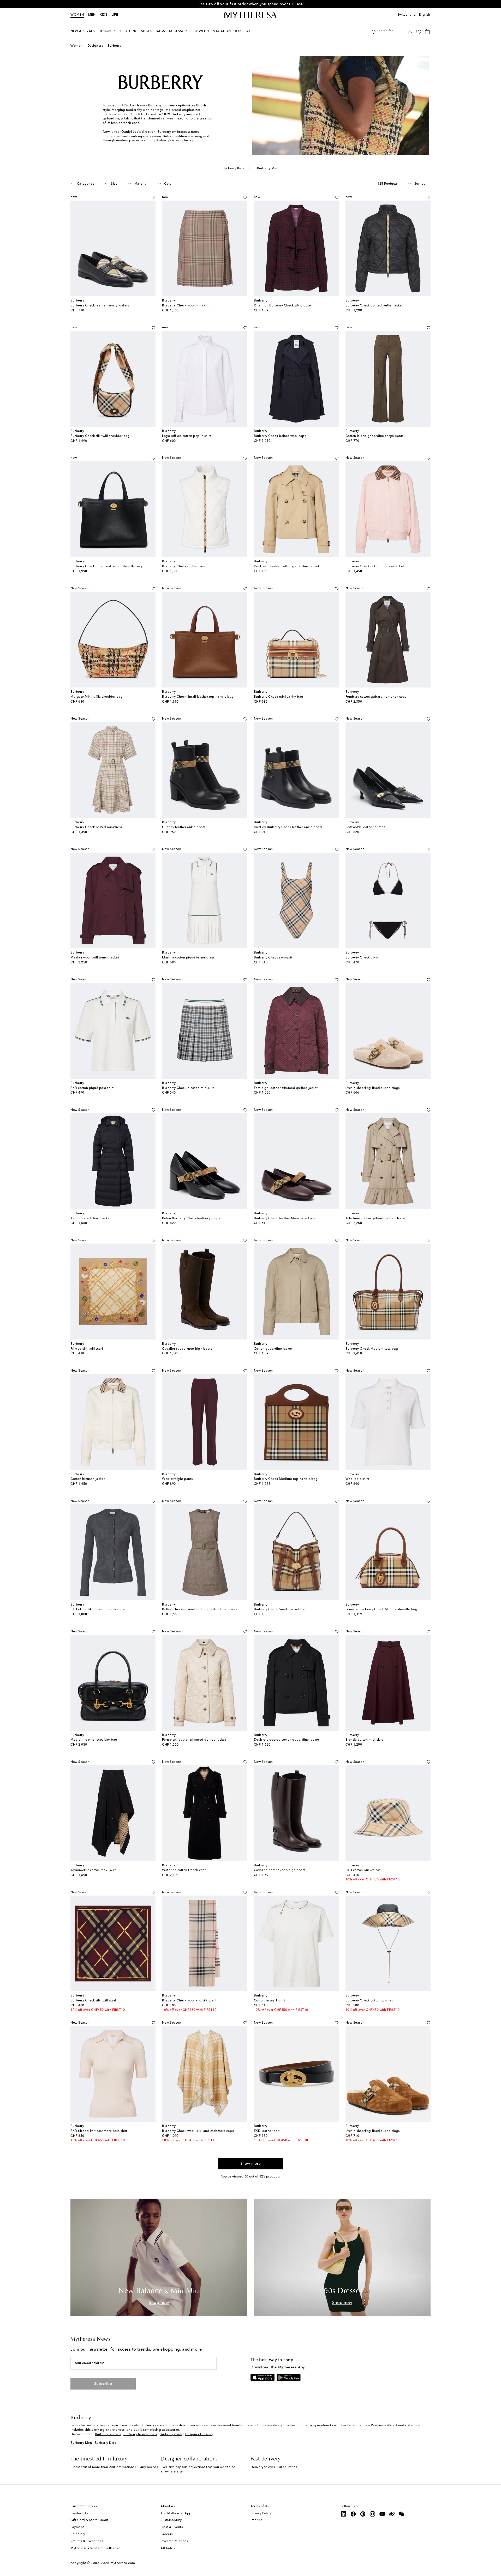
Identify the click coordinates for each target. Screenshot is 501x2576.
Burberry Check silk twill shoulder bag (100, 436)
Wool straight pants (177, 1479)
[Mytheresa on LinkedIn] (344, 2514)
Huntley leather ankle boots (184, 827)
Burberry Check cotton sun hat (369, 2001)
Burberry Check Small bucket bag (280, 1609)
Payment (77, 2527)
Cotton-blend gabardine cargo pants (375, 436)
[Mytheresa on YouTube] (382, 2514)
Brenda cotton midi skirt (364, 1740)
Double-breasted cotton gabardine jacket (287, 566)
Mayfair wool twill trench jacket (95, 958)
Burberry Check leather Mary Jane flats (284, 1218)
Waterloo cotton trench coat (184, 1870)
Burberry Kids (233, 168)
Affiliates (168, 2548)
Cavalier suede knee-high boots (187, 1349)
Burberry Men (268, 168)
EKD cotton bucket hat (363, 1870)
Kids (103, 15)
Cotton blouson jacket (88, 1479)
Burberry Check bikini (362, 958)
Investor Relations (174, 2541)
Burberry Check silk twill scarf (93, 2001)
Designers (95, 46)
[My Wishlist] (419, 32)
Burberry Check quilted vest (184, 566)
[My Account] (410, 31)
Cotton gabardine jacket (273, 1349)
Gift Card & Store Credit (89, 2520)
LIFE (115, 15)
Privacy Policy (261, 2513)
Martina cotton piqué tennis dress (188, 958)
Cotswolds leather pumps (365, 827)
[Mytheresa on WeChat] (402, 2514)
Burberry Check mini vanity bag (279, 697)
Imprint (256, 2520)
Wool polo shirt (357, 1479)
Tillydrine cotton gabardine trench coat (376, 1218)
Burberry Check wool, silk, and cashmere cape (198, 2131)
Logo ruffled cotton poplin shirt (186, 436)
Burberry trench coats (140, 2434)
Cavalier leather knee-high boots (280, 1870)
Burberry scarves (108, 2434)
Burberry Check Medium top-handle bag (286, 1479)
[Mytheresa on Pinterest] (363, 2514)
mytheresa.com (123, 2563)
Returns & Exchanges (87, 2541)
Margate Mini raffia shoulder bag (97, 697)
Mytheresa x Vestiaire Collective (95, 2548)
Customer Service (84, 2506)
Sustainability (171, 2520)
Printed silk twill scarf (87, 1349)
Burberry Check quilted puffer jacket (374, 306)
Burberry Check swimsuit (273, 958)
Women (77, 15)
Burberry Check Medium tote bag (372, 1349)
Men (92, 15)
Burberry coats (171, 2434)
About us (168, 2506)
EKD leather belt (267, 2131)
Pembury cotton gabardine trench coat (376, 697)
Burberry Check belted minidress (96, 827)
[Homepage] (250, 15)
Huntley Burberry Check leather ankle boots (288, 827)
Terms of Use (261, 2506)
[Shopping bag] (427, 31)
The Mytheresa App (176, 2513)
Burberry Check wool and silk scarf (189, 2001)
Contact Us (79, 2513)
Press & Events (172, 2527)
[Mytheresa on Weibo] (392, 2514)
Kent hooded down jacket (91, 1218)
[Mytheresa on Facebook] (353, 2514)
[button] (374, 31)
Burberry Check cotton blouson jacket (375, 566)
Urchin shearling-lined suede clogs (373, 1088)
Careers (167, 2534)
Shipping (78, 2534)
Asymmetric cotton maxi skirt (93, 1870)
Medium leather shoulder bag (94, 1740)
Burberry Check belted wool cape (280, 436)
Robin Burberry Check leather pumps (191, 1218)
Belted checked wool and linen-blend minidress (199, 1609)
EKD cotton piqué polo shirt (92, 1088)
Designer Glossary (199, 2434)
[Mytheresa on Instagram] (373, 2514)
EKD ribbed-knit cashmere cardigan (99, 1609)
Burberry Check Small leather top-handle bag (106, 566)
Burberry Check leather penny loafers (100, 306)
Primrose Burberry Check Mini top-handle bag (381, 1609)
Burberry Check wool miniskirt (185, 306)
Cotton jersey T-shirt (270, 2001)
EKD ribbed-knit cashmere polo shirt (99, 2131)
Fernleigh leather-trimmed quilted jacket (286, 1088)
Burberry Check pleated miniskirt (188, 1088)
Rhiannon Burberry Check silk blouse (282, 306)
